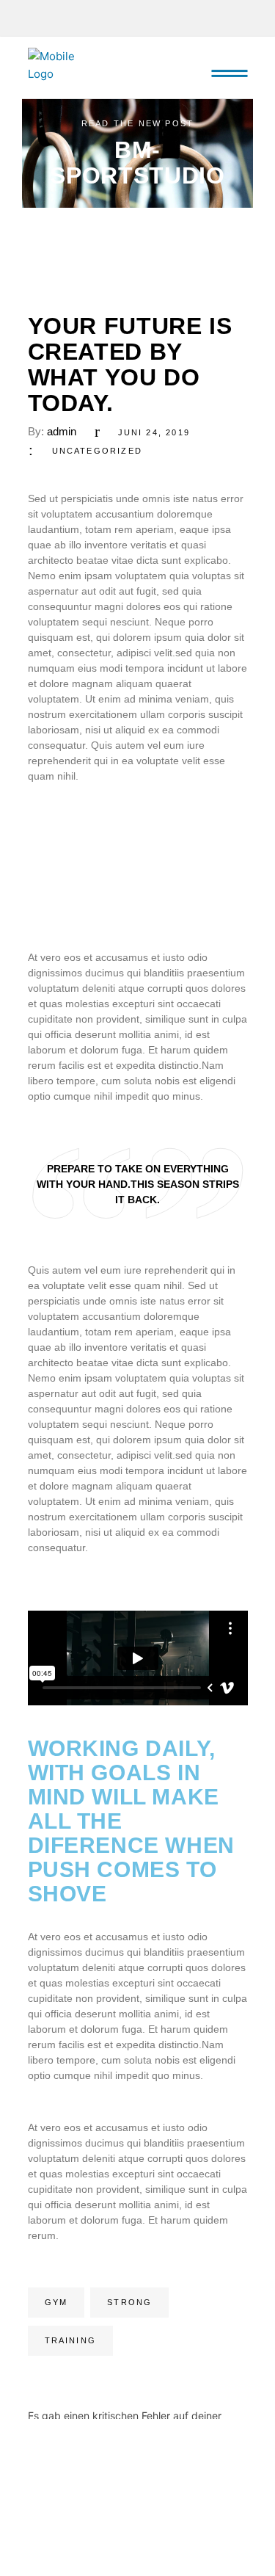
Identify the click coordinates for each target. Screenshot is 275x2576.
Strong (129, 2302)
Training (71, 2340)
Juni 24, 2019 (154, 432)
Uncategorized (98, 451)
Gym (56, 2302)
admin (62, 431)
